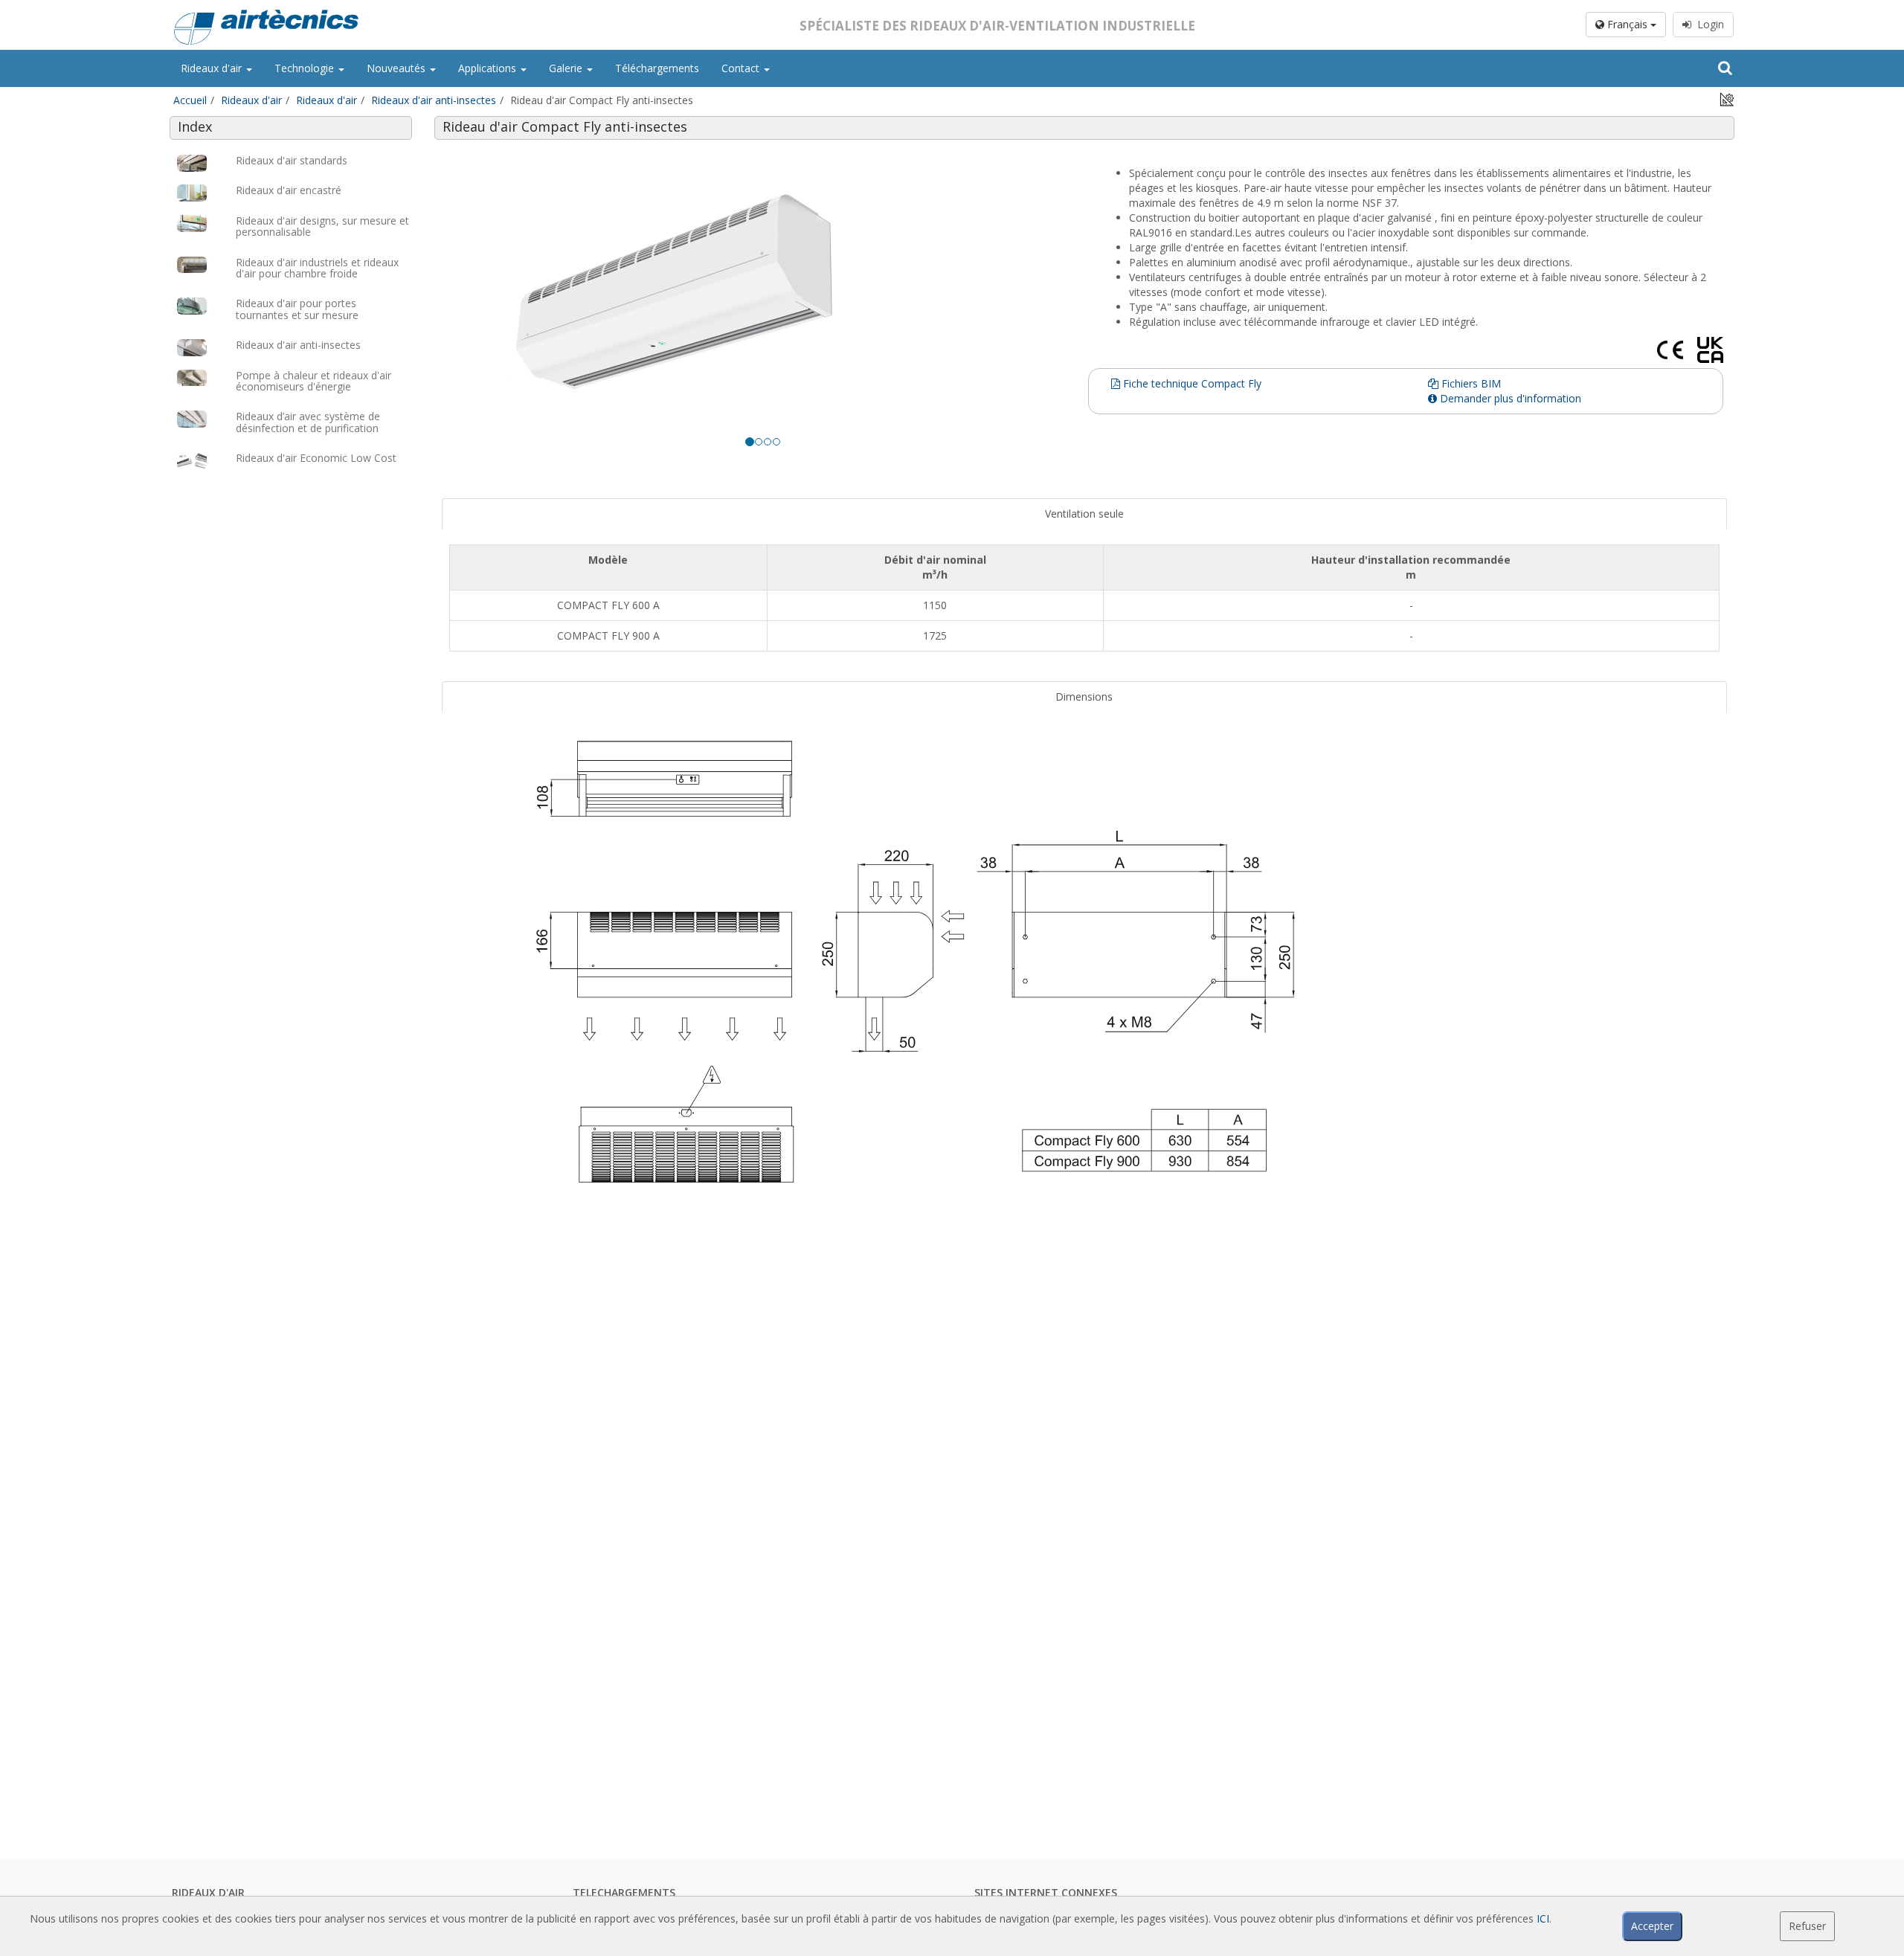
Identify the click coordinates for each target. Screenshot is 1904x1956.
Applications (489, 68)
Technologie (306, 68)
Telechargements (624, 1892)
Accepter (1652, 1926)
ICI (1543, 1918)
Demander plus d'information (1509, 398)
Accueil (190, 100)
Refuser (1807, 1926)
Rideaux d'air (213, 68)
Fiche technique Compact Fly (1191, 383)
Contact (742, 68)
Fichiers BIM (1470, 383)
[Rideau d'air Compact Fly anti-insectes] (763, 295)
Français (1627, 24)
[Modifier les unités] (1727, 99)
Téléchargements (657, 68)
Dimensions (1084, 696)
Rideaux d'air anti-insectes (434, 100)
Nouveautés (398, 68)
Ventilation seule (1084, 514)
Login (1708, 24)
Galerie (567, 68)
